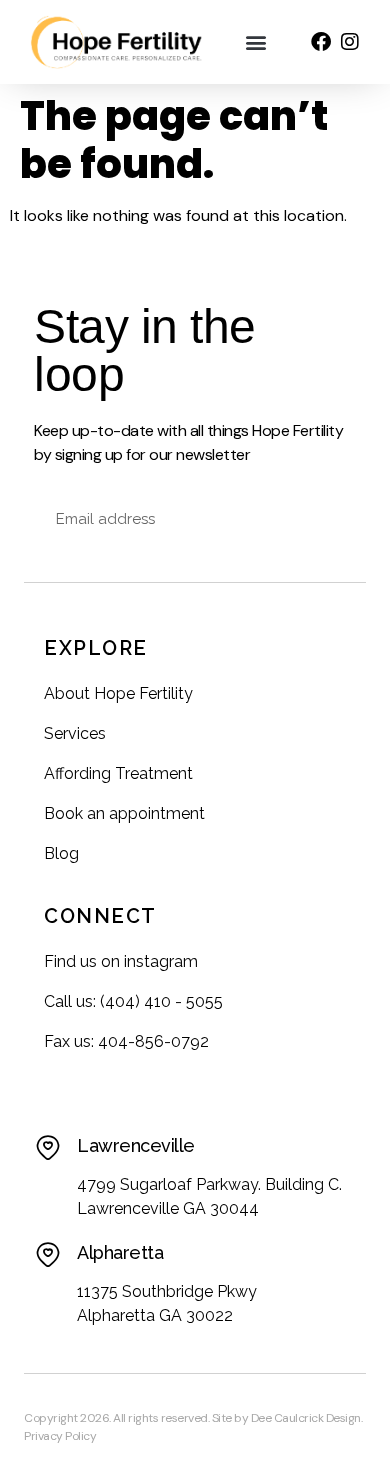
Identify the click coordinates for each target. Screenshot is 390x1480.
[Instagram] (350, 42)
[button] (256, 42)
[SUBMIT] (330, 519)
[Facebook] (321, 42)
